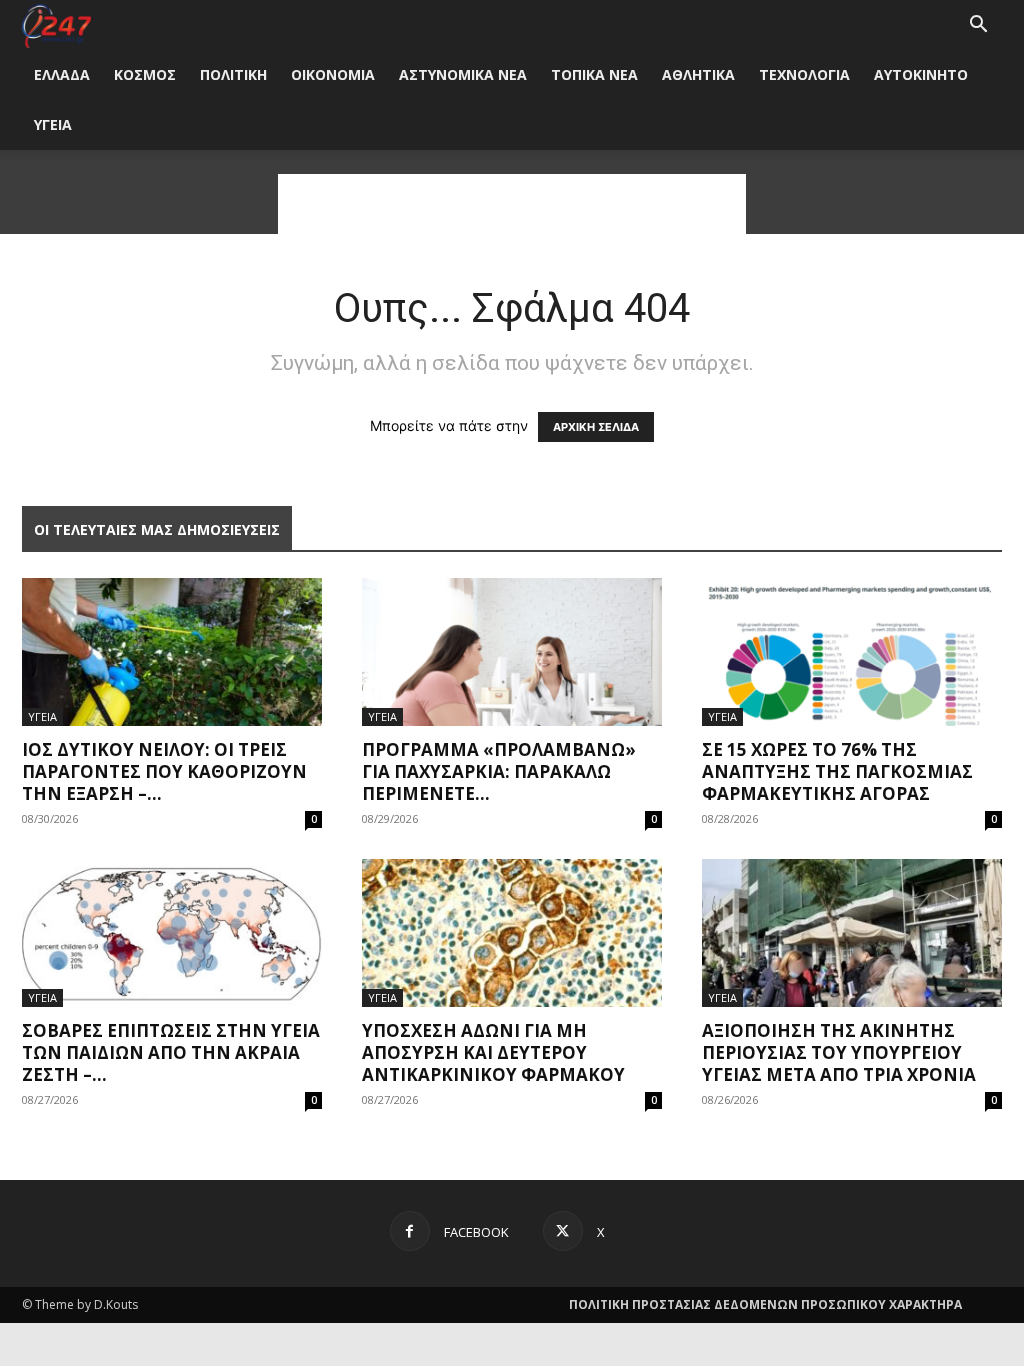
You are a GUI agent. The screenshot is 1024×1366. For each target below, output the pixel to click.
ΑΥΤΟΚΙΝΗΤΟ (921, 74)
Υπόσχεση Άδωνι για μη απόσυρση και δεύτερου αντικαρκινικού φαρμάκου (493, 1052)
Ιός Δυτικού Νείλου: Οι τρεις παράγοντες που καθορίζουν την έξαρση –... (164, 771)
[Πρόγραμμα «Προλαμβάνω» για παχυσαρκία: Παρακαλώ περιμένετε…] (512, 652)
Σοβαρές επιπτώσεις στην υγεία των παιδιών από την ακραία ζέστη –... (171, 1052)
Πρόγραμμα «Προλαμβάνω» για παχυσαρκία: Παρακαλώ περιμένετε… (499, 771)
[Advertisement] (512, 204)
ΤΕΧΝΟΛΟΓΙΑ (804, 74)
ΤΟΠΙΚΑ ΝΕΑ (594, 74)
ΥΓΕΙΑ (53, 124)
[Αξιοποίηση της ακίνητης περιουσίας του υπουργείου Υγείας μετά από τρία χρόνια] (852, 933)
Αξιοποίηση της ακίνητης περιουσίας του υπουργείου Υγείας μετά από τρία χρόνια (839, 1052)
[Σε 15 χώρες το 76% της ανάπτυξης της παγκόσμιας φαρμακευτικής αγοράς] (852, 652)
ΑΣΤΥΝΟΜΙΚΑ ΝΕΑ (463, 74)
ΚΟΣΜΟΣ (145, 74)
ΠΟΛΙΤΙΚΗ (233, 74)
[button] (978, 26)
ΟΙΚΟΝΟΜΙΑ (333, 74)
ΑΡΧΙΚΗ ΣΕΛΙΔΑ (596, 427)
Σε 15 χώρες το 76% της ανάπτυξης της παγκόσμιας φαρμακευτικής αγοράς (837, 771)
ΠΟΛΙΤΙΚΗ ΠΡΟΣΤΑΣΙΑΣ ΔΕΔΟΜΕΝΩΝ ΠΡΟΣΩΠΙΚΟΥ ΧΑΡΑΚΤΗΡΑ (765, 1304)
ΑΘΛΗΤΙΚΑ (698, 74)
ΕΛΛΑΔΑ (62, 74)
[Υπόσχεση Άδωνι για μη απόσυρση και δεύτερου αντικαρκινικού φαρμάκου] (512, 933)
